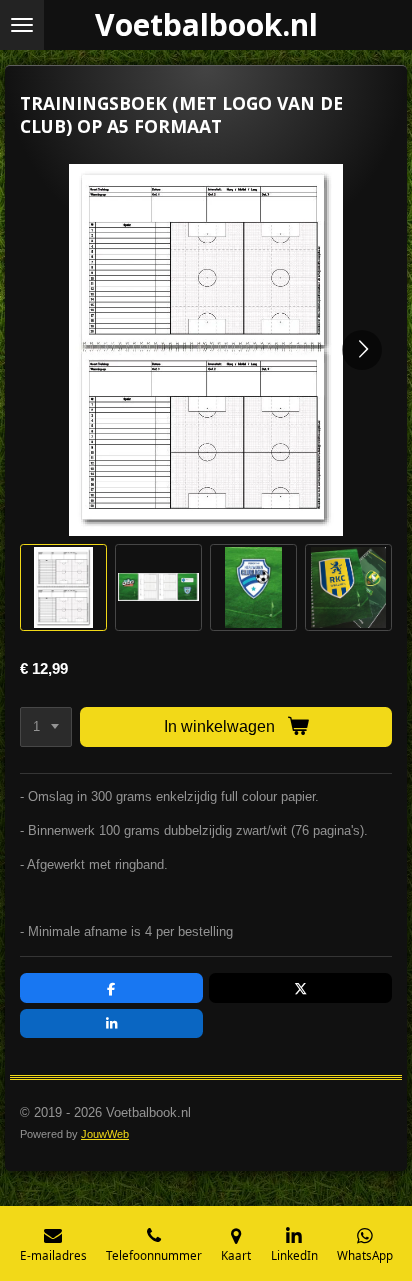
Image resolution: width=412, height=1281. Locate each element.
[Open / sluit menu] (22, 25)
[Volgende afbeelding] (362, 350)
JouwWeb (105, 1134)
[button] (63, 587)
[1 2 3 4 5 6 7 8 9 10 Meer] (46, 727)
